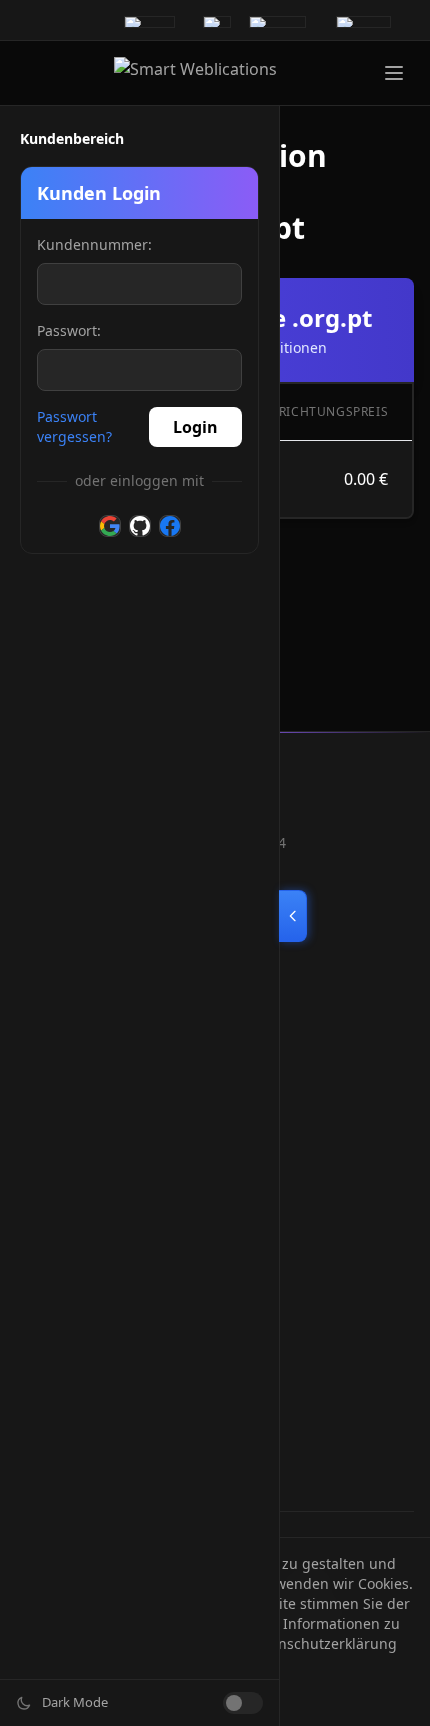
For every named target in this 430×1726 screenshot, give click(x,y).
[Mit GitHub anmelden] (140, 526)
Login (195, 427)
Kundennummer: (94, 244)
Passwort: (69, 330)
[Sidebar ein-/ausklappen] (293, 916)
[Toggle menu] (394, 73)
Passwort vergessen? (74, 426)
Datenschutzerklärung (322, 1643)
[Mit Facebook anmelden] (170, 526)
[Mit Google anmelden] (110, 526)
